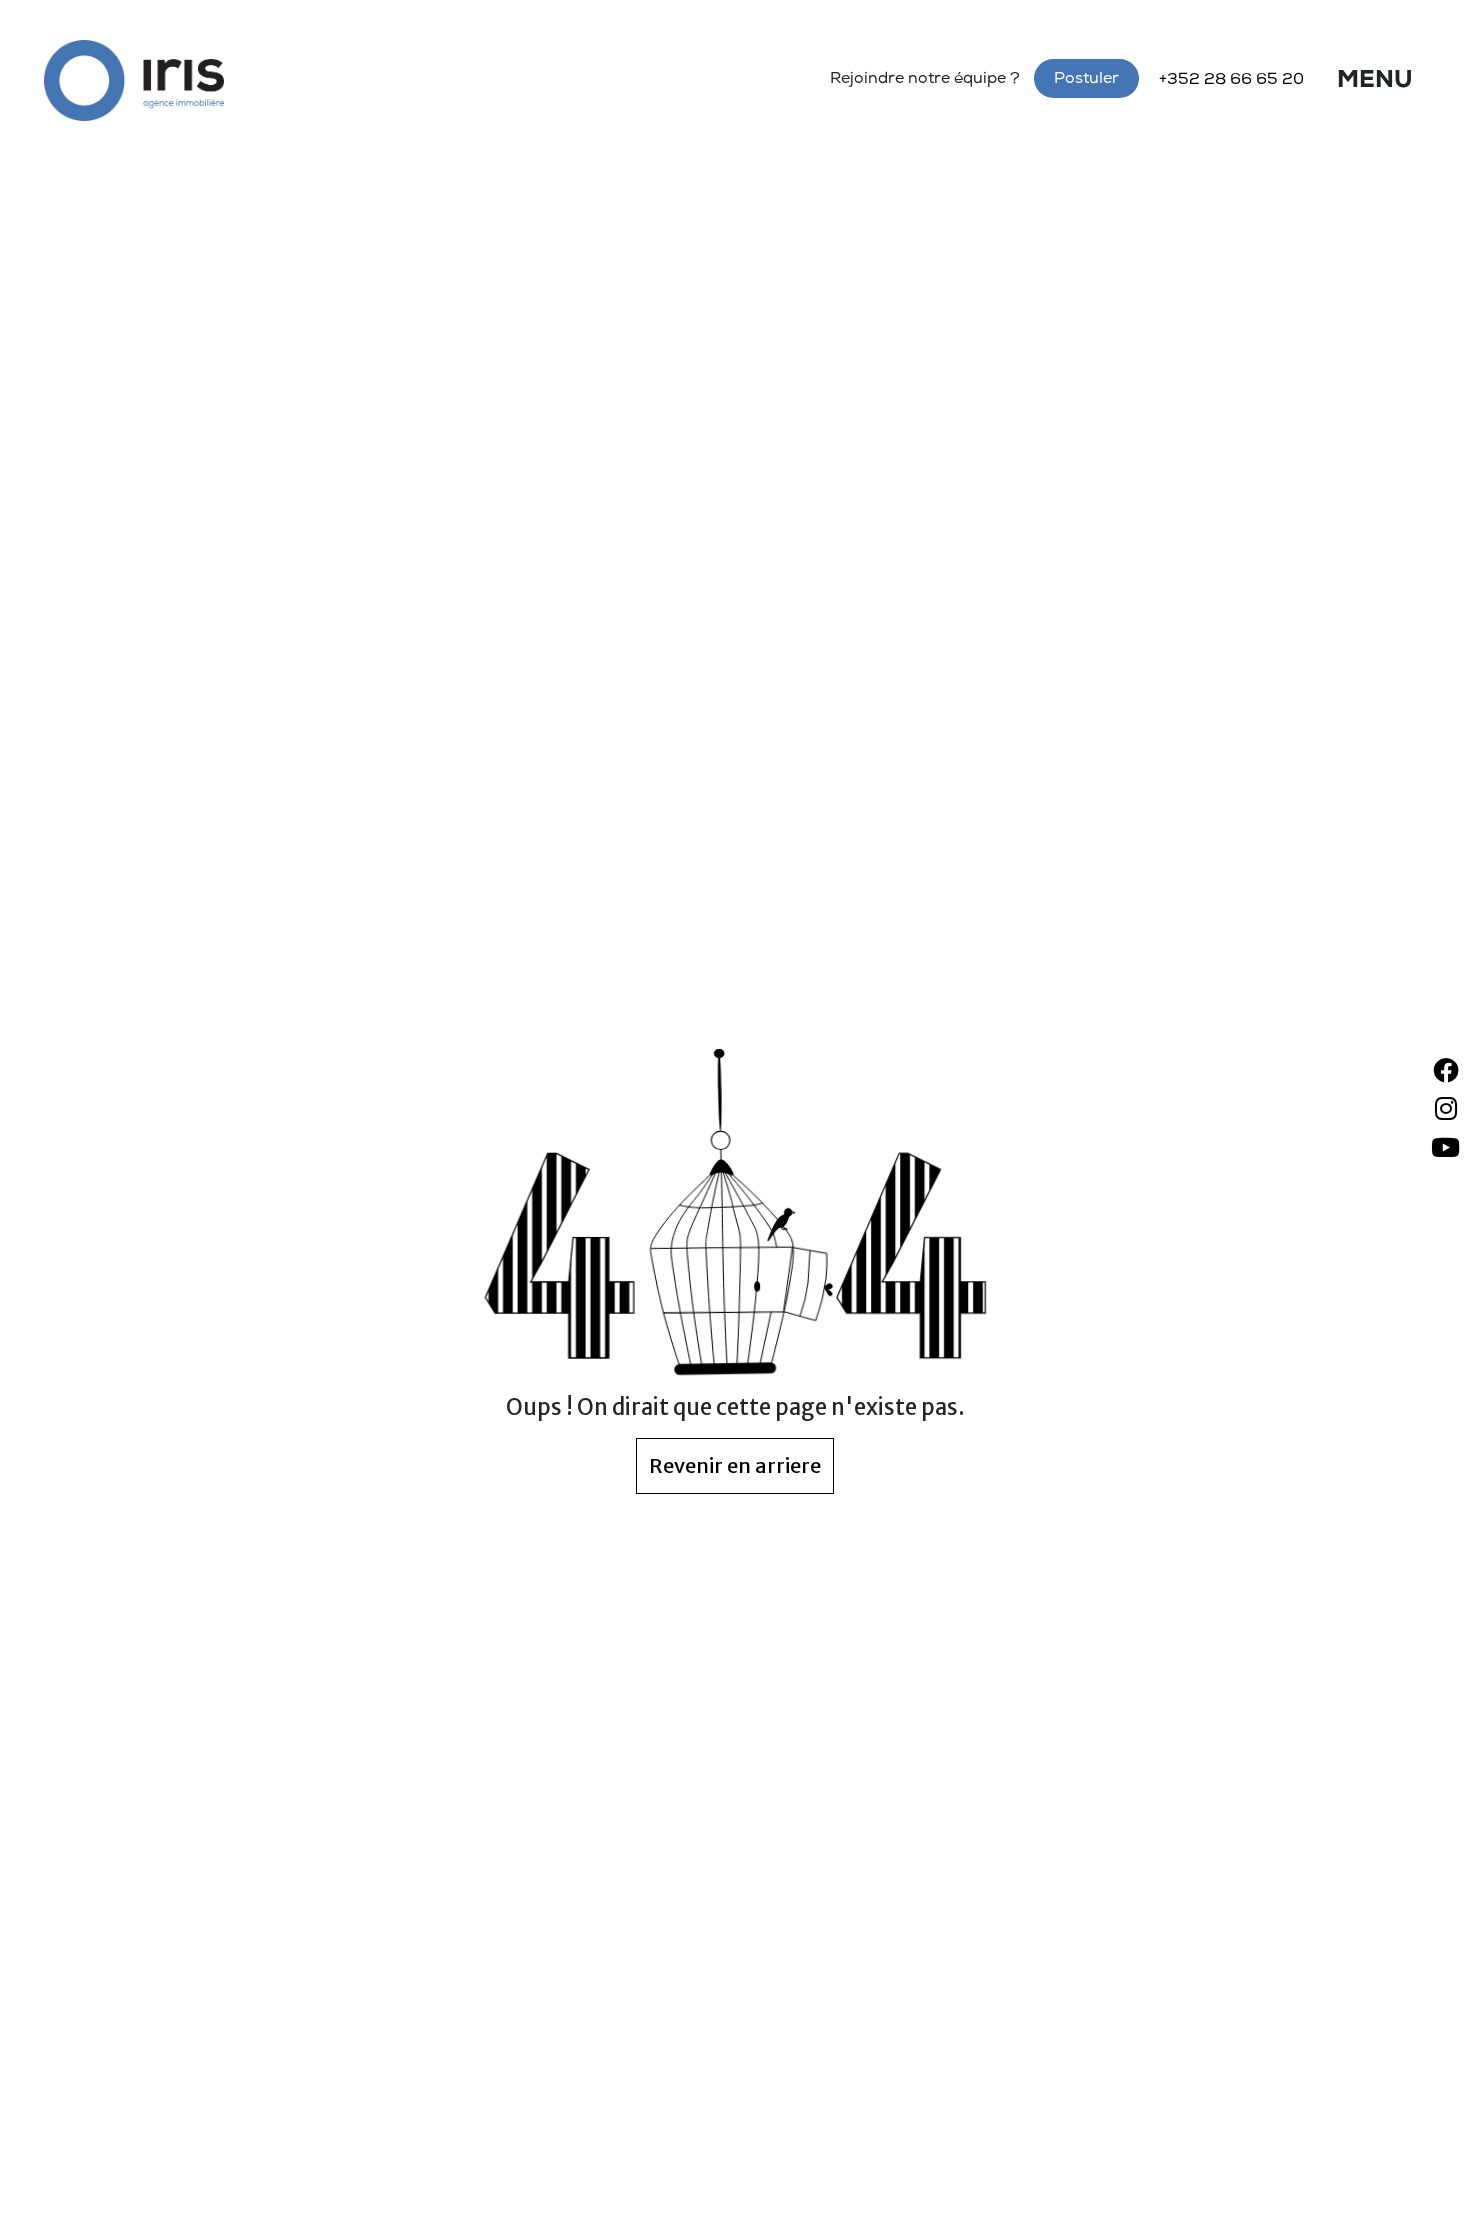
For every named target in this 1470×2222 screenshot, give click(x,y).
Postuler (1086, 80)
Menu (1375, 82)
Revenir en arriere (735, 1465)
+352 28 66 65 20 (1231, 81)
